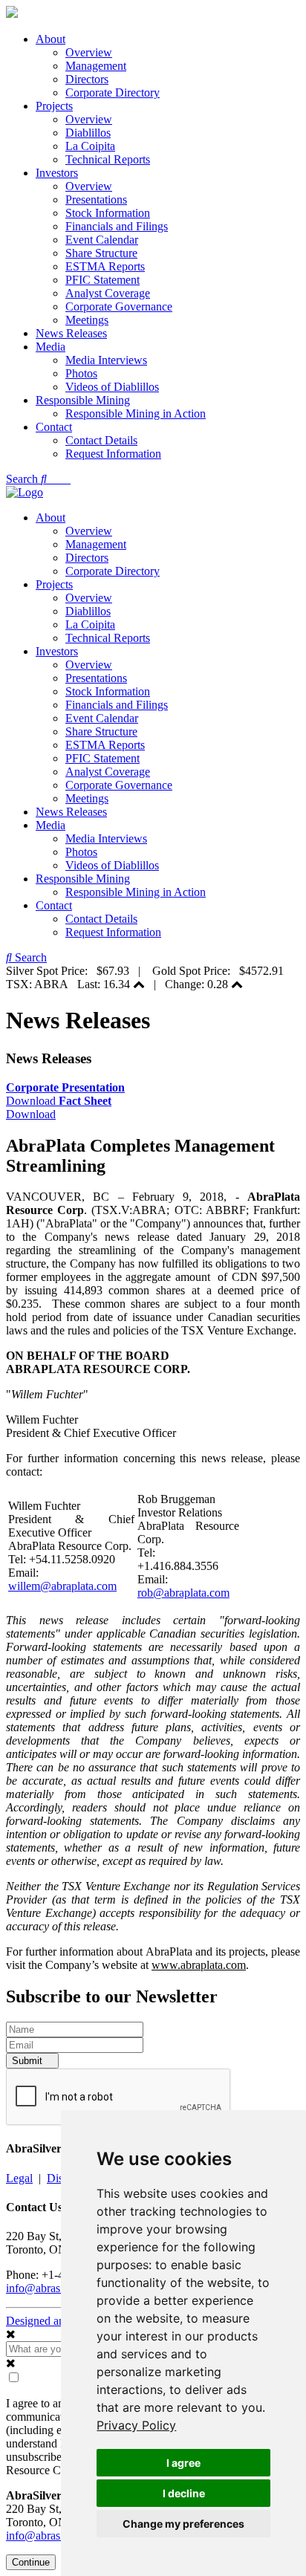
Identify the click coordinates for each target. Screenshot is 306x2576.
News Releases (71, 333)
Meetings (87, 320)
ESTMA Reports (105, 266)
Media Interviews (106, 360)
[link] (136, 2425)
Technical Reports (108, 159)
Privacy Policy (136, 2425)
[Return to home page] (12, 14)
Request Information (113, 454)
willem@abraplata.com (62, 1586)
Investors (57, 173)
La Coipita (90, 146)
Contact (54, 427)
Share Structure (101, 253)
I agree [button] (183, 2463)
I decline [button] (184, 2493)
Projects (54, 106)
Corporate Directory (113, 93)
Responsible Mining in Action (136, 413)
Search (23, 479)
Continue (31, 2562)
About (51, 39)
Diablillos (88, 133)
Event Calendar (102, 240)
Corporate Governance (119, 306)
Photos (81, 373)
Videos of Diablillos (112, 387)
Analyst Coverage (108, 293)
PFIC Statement (102, 280)
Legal (19, 2178)
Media (51, 347)
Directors (87, 79)
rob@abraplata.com (183, 1593)
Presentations (96, 199)
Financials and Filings (117, 226)
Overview (89, 52)
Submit (29, 2061)
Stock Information (108, 213)
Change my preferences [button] (183, 2524)
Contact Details (101, 440)
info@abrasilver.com (55, 2288)
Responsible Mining (83, 400)
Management (96, 66)
